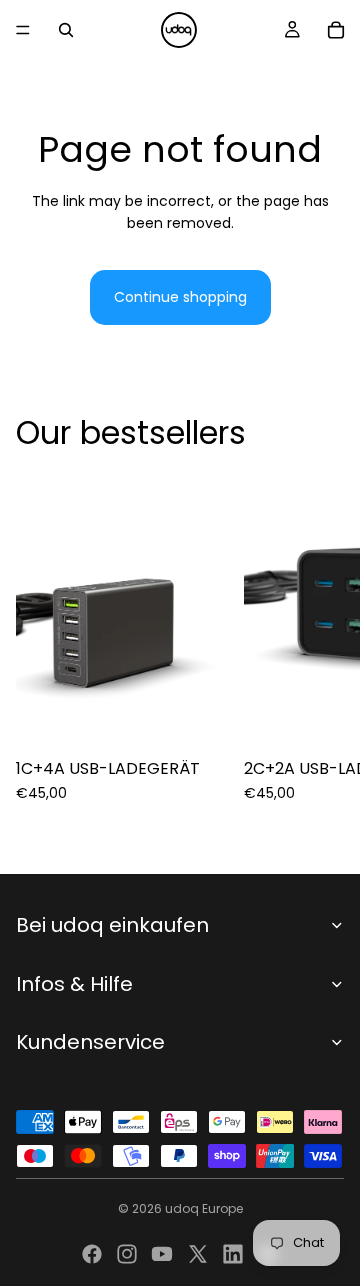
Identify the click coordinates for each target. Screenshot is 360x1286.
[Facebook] (92, 1254)
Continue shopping (180, 297)
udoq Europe (204, 1208)
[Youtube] (162, 1254)
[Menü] (23, 30)
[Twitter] (198, 1254)
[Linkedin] (233, 1254)
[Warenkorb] (336, 30)
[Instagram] (127, 1254)
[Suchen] (66, 30)
